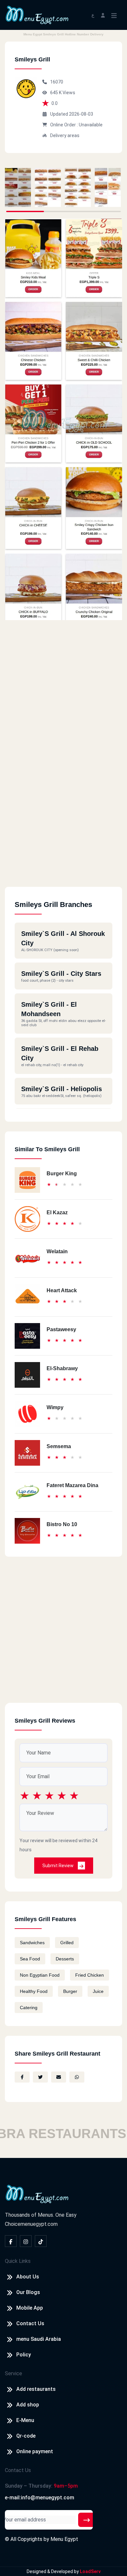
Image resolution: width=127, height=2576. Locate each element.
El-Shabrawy (62, 1368)
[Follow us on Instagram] (26, 2241)
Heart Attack (62, 1290)
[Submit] (87, 2520)
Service (14, 2373)
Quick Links (18, 2261)
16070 (57, 82)
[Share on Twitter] (40, 2077)
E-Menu (25, 2420)
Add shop (28, 2405)
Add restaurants (36, 2389)
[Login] (103, 15)
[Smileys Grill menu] (18, 187)
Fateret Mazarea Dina (72, 1485)
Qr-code (26, 2436)
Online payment (35, 2451)
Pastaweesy (61, 1329)
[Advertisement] (63, 823)
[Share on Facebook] (22, 2077)
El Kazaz (57, 1212)
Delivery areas (65, 135)
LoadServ (90, 2571)
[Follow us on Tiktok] (41, 2241)
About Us (28, 2277)
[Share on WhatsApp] (77, 2077)
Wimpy (55, 1407)
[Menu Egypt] (37, 14)
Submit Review (58, 1866)
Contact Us (30, 2323)
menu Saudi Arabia (39, 2339)
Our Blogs (28, 2292)
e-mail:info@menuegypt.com (40, 2498)
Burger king (62, 1173)
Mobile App (30, 2308)
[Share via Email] (59, 2077)
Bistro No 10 (62, 1524)
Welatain (57, 1251)
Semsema (59, 1446)
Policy (24, 2355)
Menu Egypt (64, 2539)
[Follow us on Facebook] (11, 2241)
